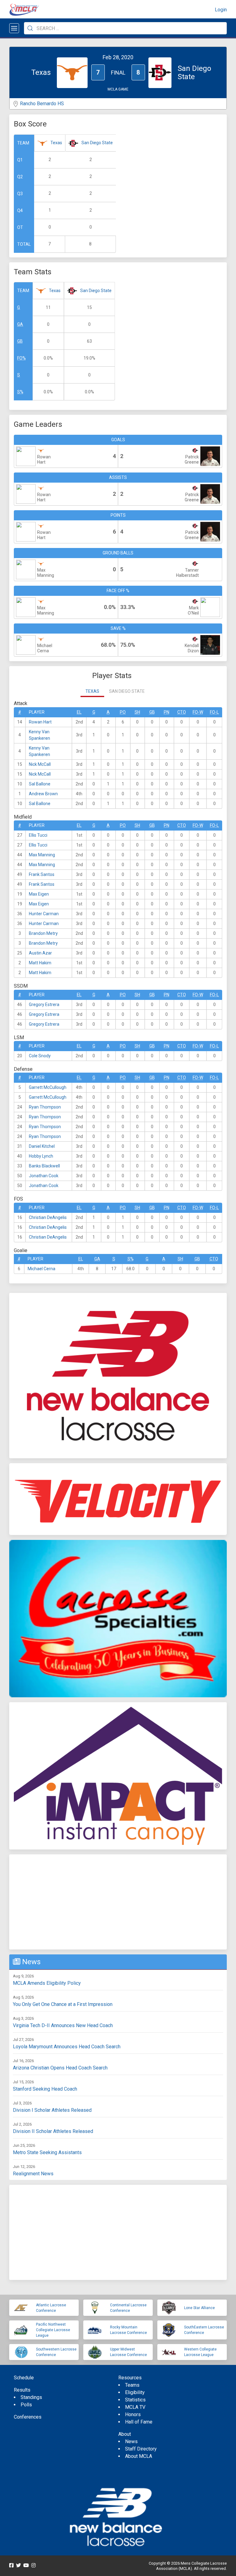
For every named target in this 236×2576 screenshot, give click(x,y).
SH (137, 712)
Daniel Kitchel (42, 1146)
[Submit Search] (30, 28)
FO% (22, 358)
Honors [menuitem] (133, 2414)
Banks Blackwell (44, 1166)
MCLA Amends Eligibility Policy (47, 1983)
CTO (182, 712)
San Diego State (97, 143)
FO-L (214, 712)
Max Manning (42, 855)
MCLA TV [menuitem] (135, 2407)
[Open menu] (14, 28)
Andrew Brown (43, 794)
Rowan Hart (40, 722)
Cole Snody (40, 1056)
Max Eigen (39, 894)
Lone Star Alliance (199, 2308)
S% (20, 392)
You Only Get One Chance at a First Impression (63, 2004)
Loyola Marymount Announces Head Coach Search (67, 2047)
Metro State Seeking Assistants (47, 2152)
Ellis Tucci (38, 835)
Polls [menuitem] (26, 2405)
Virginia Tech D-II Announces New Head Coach (63, 2025)
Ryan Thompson (45, 1107)
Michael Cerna (41, 1269)
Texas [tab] (92, 691)
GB (20, 341)
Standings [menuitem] (31, 2397)
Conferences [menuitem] (28, 2417)
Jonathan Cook (44, 1176)
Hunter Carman (44, 914)
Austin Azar (40, 953)
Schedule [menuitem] (24, 2378)
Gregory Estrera (44, 1005)
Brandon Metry (43, 933)
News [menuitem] (131, 2441)
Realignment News (33, 2174)
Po (123, 712)
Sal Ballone (40, 784)
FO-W (198, 712)
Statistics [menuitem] (135, 2400)
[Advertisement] (118, 1902)
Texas (56, 143)
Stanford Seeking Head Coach (45, 2089)
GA (20, 324)
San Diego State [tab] (127, 691)
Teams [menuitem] (132, 2385)
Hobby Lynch (41, 1156)
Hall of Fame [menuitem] (139, 2422)
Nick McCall (40, 764)
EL (79, 712)
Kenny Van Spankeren (39, 735)
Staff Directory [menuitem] (141, 2449)
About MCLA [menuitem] (139, 2456)
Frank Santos (42, 874)
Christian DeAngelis (48, 1217)
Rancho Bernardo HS (42, 104)
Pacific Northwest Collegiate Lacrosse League (53, 2330)
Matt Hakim (40, 963)
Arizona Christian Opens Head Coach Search (60, 2068)
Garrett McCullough (48, 1087)
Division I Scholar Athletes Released (52, 2110)
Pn (167, 712)
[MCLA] (25, 10)
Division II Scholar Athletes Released (53, 2131)
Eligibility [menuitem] (135, 2392)
